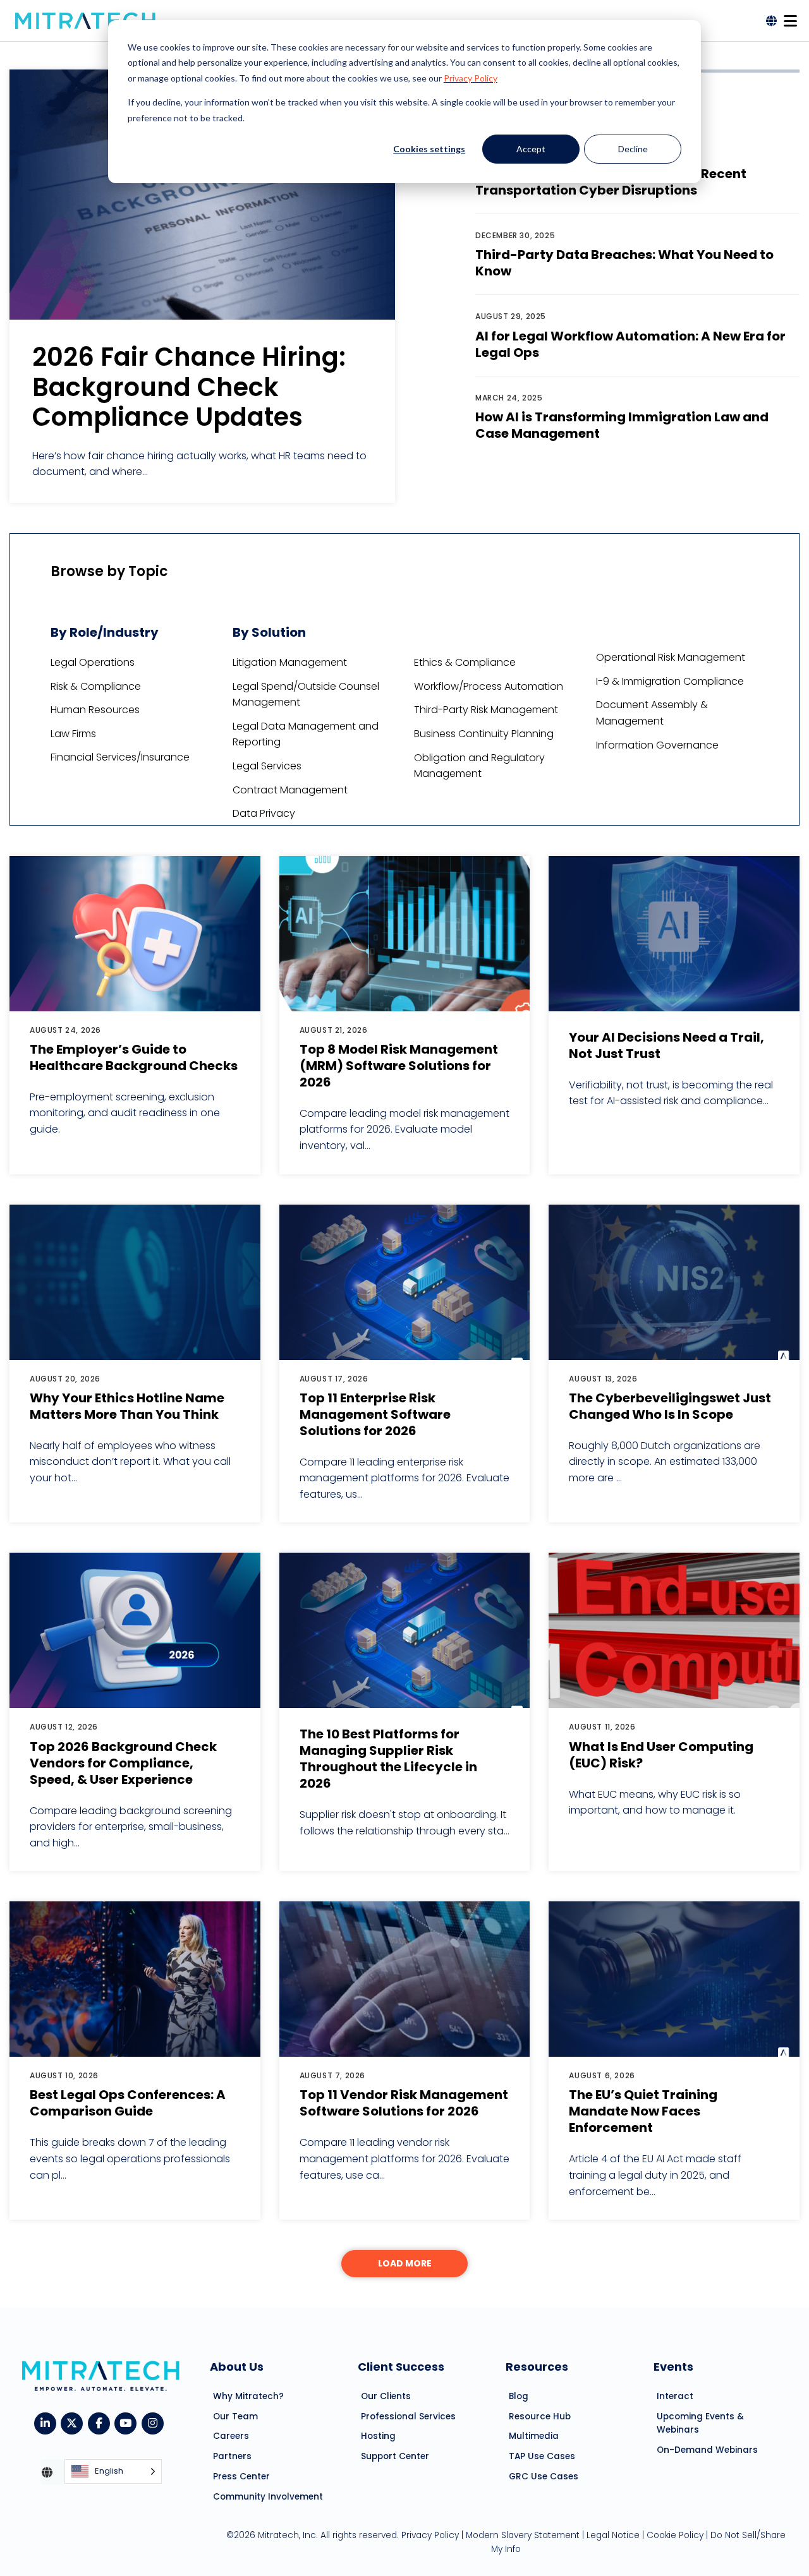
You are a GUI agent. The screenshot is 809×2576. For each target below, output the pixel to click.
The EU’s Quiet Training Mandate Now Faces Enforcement (643, 2111)
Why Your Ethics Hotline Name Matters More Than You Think (127, 1406)
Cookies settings (429, 149)
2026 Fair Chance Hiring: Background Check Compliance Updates (189, 387)
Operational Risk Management (671, 657)
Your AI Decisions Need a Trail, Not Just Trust (666, 1045)
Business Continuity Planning (484, 734)
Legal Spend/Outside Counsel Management (306, 695)
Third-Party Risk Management (486, 710)
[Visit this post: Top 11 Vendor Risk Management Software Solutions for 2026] (405, 1979)
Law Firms (73, 734)
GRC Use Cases (544, 2477)
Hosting (378, 2436)
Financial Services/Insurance (120, 757)
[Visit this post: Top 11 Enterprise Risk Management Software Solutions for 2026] (405, 1282)
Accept (531, 149)
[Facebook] (101, 2422)
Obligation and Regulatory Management (479, 766)
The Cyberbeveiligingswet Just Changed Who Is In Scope (670, 1406)
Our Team (235, 2417)
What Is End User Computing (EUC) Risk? (661, 1755)
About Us (237, 2367)
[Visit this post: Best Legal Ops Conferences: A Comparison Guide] (135, 1979)
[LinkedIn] (48, 2422)
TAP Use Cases (542, 2456)
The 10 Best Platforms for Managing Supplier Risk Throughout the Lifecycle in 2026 (388, 1759)
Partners (232, 2456)
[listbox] (113, 2472)
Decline (633, 149)
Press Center (241, 2477)
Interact (675, 2396)
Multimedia (534, 2436)
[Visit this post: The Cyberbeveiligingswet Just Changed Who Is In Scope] (674, 1282)
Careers (231, 2436)
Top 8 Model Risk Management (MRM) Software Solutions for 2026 (399, 1066)
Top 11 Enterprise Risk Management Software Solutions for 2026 (375, 1414)
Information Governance (657, 745)
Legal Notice (613, 2535)
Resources (537, 2367)
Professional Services (408, 2417)
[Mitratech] (85, 21)
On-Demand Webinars (707, 2450)
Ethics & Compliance (465, 662)
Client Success (401, 2367)
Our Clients (386, 2396)
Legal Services (267, 766)
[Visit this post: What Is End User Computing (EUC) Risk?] (674, 1630)
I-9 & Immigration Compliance (670, 681)
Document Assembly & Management (652, 713)
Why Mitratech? (248, 2396)
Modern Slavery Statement (523, 2535)
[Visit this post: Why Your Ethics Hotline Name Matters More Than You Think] (135, 1282)
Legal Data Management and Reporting (306, 734)
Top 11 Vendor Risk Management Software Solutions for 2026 (404, 2103)
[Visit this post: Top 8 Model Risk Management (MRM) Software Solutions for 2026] (405, 934)
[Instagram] (155, 2422)
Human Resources (95, 710)
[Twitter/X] (74, 2422)
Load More (405, 2263)
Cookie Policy (675, 2535)
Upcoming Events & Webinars (700, 2423)
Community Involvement (268, 2497)
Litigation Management (290, 662)
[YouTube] (128, 2422)
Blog (519, 2396)
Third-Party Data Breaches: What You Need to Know (624, 263)
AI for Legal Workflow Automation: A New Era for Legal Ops (630, 344)
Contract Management (290, 790)
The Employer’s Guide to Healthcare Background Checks (134, 1057)
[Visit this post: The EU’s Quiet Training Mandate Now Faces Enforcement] (674, 1979)
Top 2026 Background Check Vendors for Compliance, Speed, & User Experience (123, 1763)
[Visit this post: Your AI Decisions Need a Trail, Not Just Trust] (674, 934)
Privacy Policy (471, 78)
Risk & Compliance (96, 686)
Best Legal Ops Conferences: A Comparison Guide (128, 2103)
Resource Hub (540, 2417)
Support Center (395, 2456)
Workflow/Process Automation (489, 686)
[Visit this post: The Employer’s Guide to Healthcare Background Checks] (135, 934)
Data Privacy (264, 813)
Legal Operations (93, 662)
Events (673, 2367)
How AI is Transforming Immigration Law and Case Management (622, 425)
